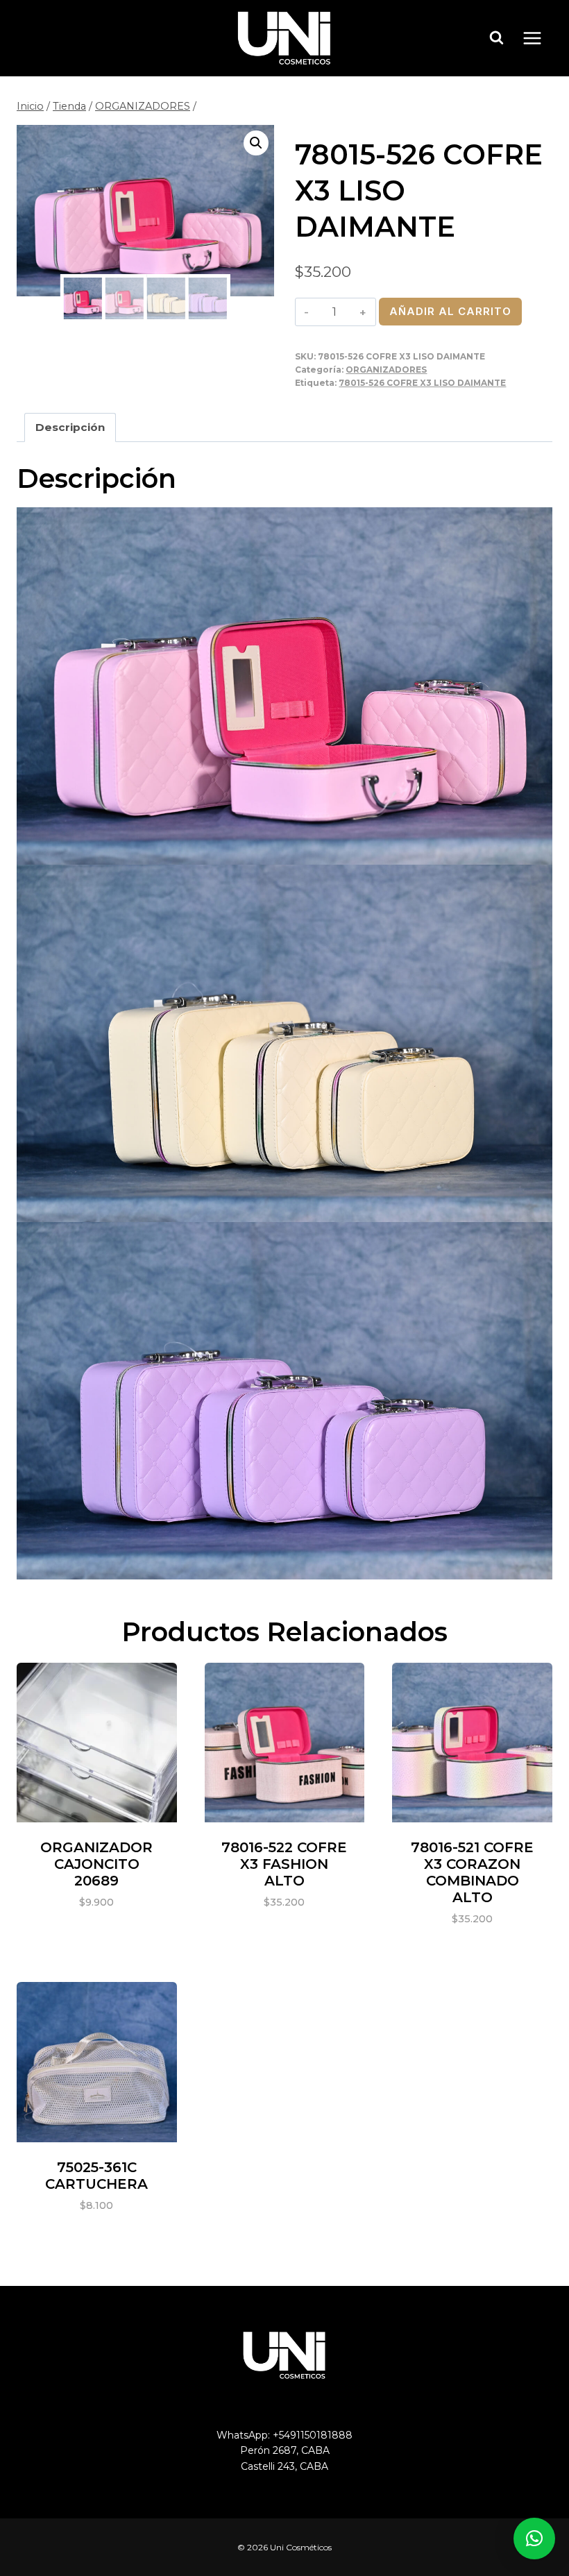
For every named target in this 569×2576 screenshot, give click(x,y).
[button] (256, 143)
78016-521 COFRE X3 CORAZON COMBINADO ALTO (472, 1872)
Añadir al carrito (450, 311)
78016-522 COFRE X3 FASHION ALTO (284, 1864)
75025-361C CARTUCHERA (96, 2176)
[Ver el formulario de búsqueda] (497, 38)
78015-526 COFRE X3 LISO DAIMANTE (422, 383)
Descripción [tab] (70, 427)
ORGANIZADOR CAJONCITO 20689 (96, 1864)
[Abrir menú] (539, 38)
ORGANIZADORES (386, 370)
